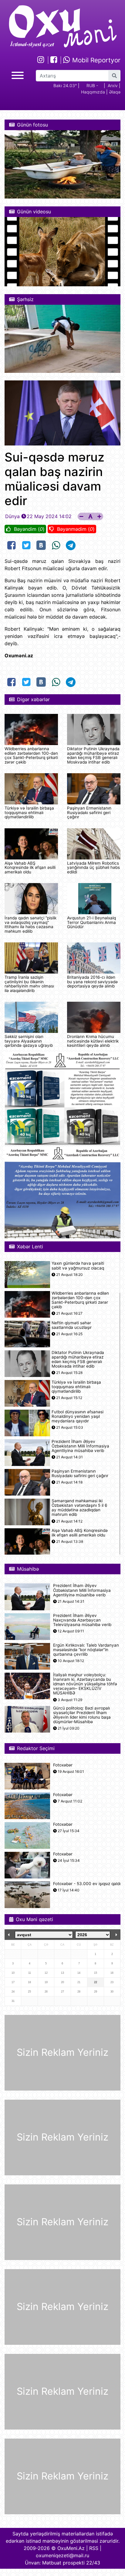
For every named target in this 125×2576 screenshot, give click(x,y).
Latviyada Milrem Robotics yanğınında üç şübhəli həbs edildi (93, 867)
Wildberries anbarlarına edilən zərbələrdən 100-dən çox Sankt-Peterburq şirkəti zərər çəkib (31, 755)
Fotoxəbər (63, 1765)
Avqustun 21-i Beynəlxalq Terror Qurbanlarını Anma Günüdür (91, 922)
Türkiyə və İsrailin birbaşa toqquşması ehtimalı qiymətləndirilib (29, 812)
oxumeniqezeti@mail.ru (62, 2555)
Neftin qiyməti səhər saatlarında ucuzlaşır (72, 1325)
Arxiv (113, 85)
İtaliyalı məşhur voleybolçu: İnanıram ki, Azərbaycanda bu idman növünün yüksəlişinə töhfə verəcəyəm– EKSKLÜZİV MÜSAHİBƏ (85, 1684)
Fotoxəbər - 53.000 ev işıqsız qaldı (87, 1884)
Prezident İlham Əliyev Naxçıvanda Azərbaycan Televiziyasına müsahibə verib (82, 1620)
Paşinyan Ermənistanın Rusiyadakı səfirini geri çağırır (89, 812)
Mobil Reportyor (95, 60)
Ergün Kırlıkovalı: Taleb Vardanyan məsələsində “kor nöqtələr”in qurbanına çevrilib (86, 1650)
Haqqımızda (93, 92)
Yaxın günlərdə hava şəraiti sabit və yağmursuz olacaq (78, 1266)
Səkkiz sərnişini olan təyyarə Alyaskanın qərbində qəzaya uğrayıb (29, 1041)
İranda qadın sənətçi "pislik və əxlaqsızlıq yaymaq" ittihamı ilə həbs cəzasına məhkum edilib (30, 924)
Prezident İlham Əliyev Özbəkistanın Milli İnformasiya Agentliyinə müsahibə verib (80, 1446)
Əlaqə (115, 92)
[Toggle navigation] (18, 75)
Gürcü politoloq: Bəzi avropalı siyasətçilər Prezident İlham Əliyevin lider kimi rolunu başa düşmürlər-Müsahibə (82, 1715)
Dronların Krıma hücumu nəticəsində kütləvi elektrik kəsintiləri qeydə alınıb (93, 1041)
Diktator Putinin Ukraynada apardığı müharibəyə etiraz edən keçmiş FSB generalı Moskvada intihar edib (93, 755)
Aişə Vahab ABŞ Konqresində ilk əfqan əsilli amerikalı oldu (30, 867)
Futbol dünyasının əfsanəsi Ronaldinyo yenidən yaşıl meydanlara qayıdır (78, 1416)
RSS (94, 2548)
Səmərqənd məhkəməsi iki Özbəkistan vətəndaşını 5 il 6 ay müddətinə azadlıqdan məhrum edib (79, 1508)
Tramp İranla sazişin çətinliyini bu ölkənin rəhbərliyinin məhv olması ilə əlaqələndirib (29, 984)
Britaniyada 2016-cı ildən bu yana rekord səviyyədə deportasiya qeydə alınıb (92, 982)
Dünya (12, 516)
